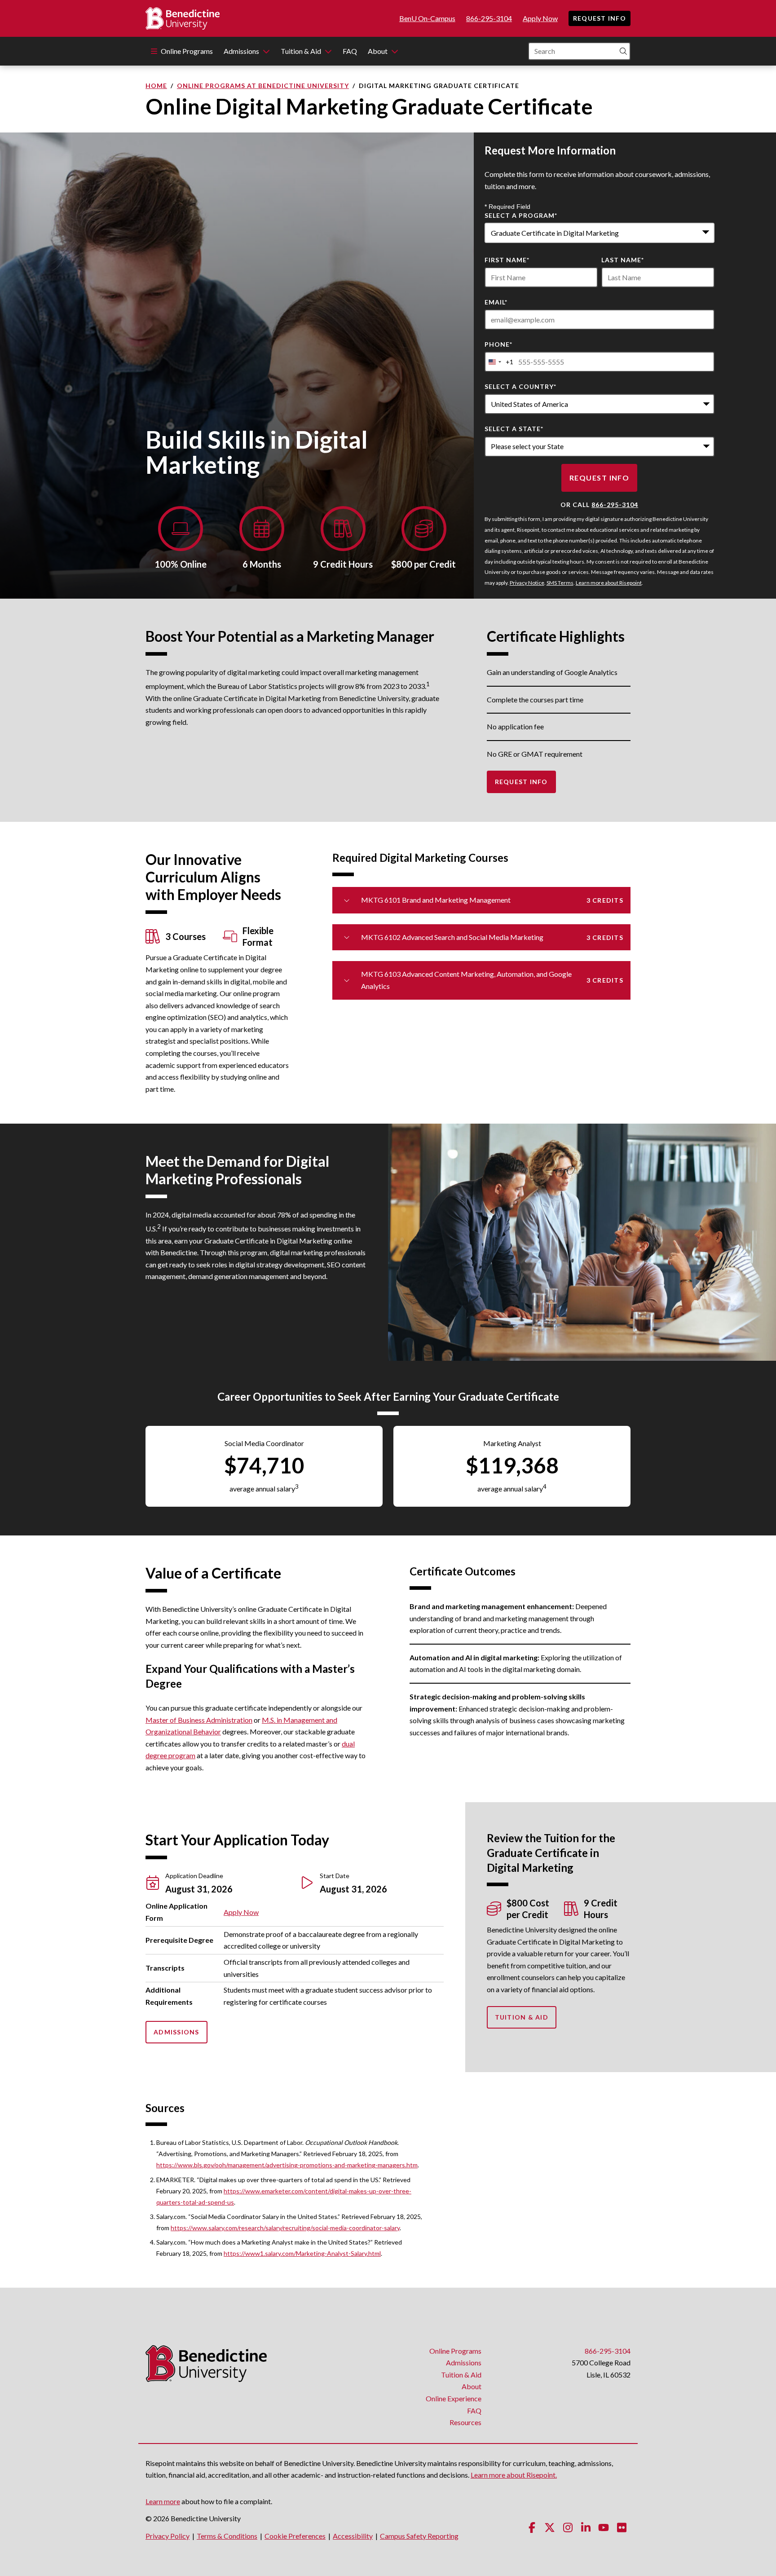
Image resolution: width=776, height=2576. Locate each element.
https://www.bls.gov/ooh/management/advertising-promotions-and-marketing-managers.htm (287, 2165)
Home (156, 86)
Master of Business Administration (199, 1720)
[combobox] (600, 233)
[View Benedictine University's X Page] (550, 2527)
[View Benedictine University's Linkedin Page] (586, 2527)
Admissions (241, 51)
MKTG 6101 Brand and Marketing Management (492, 900)
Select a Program (521, 215)
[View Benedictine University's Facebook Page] (532, 2527)
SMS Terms (560, 583)
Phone (498, 344)
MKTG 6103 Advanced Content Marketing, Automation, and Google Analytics (492, 980)
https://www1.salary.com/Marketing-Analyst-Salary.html (302, 2253)
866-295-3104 (489, 18)
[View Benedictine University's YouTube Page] (604, 2527)
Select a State (514, 429)
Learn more (163, 2501)
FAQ (350, 51)
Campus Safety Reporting (419, 2536)
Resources (465, 2422)
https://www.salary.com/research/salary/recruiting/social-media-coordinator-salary (285, 2228)
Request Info (600, 18)
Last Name (623, 260)
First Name (507, 260)
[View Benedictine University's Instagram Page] (568, 2527)
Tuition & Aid (301, 51)
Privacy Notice (527, 583)
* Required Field (507, 207)
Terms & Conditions (227, 2536)
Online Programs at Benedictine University (263, 86)
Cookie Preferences (295, 2536)
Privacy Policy (168, 2536)
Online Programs (187, 51)
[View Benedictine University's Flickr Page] (622, 2527)
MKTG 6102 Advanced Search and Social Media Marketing (492, 937)
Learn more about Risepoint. (514, 2475)
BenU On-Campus (427, 18)
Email (496, 302)
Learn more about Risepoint (609, 583)
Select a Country (520, 386)
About (378, 51)
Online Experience (454, 2398)
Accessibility (353, 2536)
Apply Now (540, 18)
